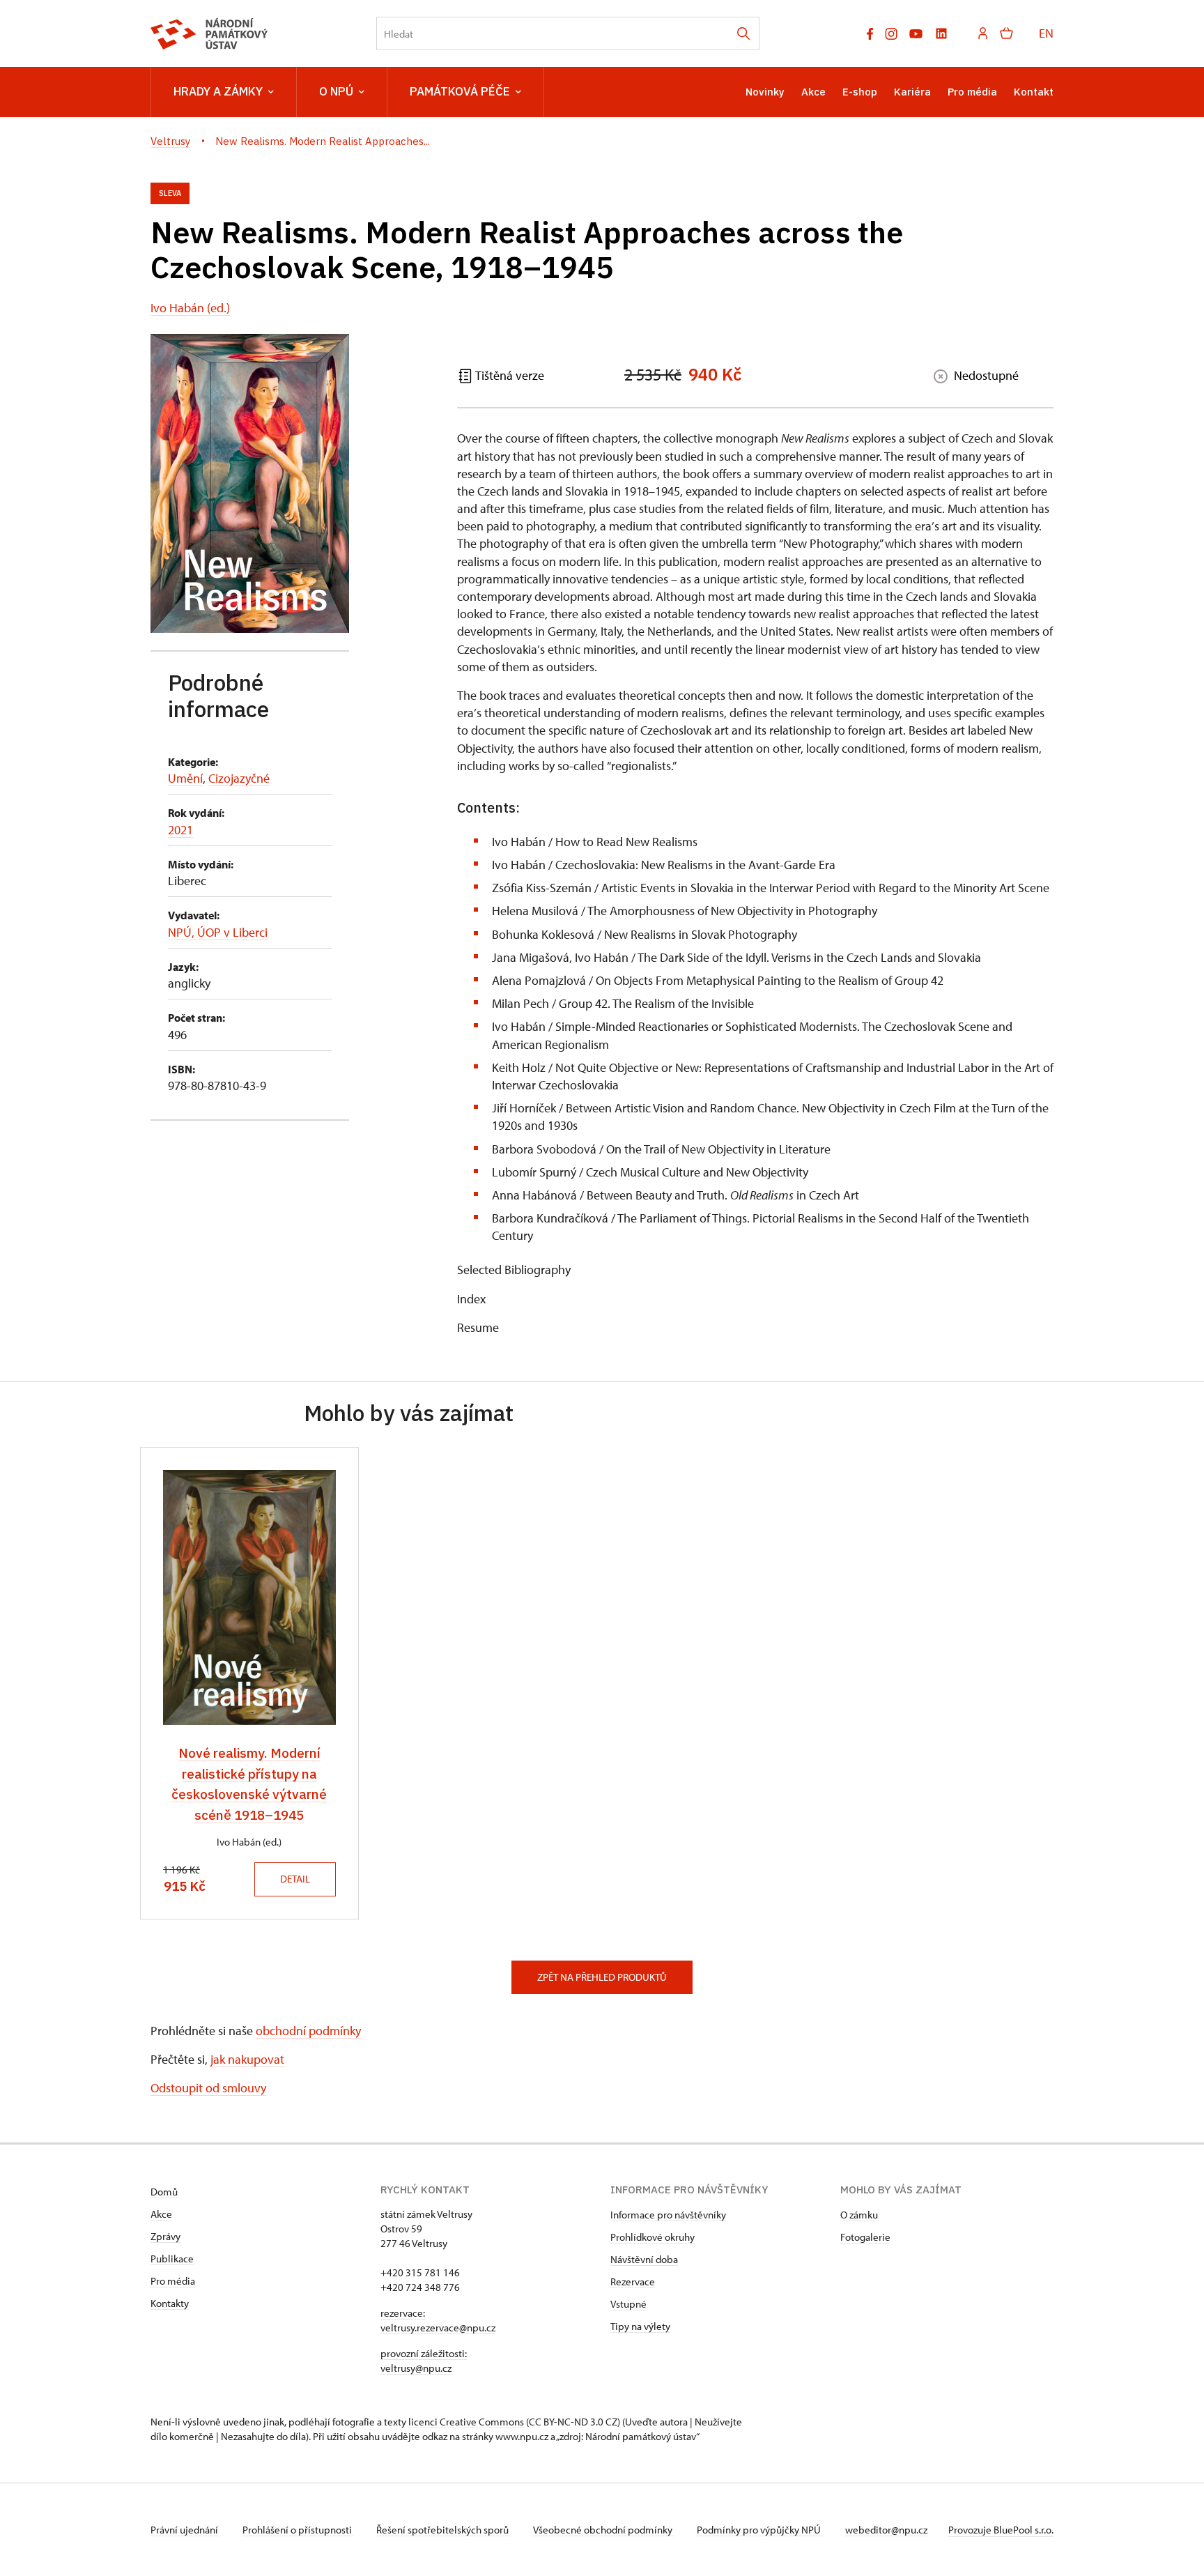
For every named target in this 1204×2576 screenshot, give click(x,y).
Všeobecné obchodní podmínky (604, 2530)
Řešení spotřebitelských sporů (443, 2530)
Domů (164, 2192)
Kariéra (912, 92)
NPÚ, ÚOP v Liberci (218, 932)
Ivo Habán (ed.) (190, 308)
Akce (813, 92)
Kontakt (1034, 92)
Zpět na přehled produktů (602, 1977)
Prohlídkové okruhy (653, 2237)
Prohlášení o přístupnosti (298, 2530)
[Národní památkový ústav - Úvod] (209, 34)
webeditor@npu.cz (886, 2530)
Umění (185, 778)
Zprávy (165, 2236)
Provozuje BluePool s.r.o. (1001, 2530)
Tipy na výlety (640, 2326)
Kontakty (170, 2303)
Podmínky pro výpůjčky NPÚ (760, 2530)
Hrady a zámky (218, 91)
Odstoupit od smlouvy (208, 2088)
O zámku (859, 2215)
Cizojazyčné (239, 778)
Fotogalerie (865, 2237)
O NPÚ (336, 91)
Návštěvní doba (644, 2259)
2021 (180, 830)
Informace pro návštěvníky (668, 2215)
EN (1046, 33)
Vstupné (628, 2304)
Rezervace (633, 2282)
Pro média (972, 92)
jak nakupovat (247, 2059)
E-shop (860, 92)
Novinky (765, 92)
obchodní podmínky (308, 2031)
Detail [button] (295, 1879)
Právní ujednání (185, 2530)
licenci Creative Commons (466, 2422)
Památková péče (460, 91)
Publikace (172, 2259)
